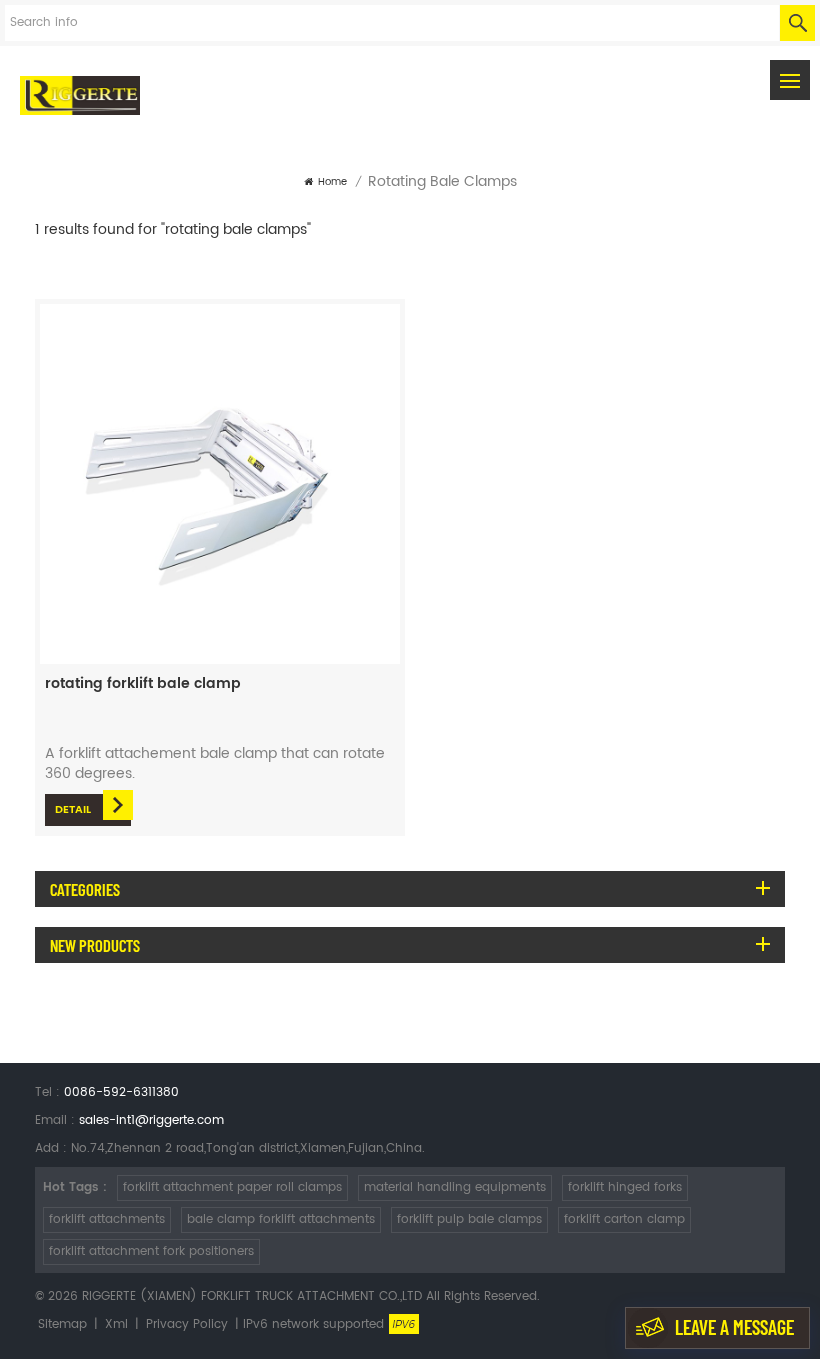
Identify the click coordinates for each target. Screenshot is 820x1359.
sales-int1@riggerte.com (151, 1120)
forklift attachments (107, 1219)
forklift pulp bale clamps (469, 1219)
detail (73, 810)
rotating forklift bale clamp (143, 684)
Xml (116, 1324)
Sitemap (62, 1324)
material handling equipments (455, 1187)
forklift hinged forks (625, 1187)
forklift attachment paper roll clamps (232, 1187)
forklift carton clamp (624, 1219)
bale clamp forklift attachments (281, 1219)
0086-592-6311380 (121, 1092)
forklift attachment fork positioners (151, 1251)
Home (332, 182)
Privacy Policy (187, 1324)
